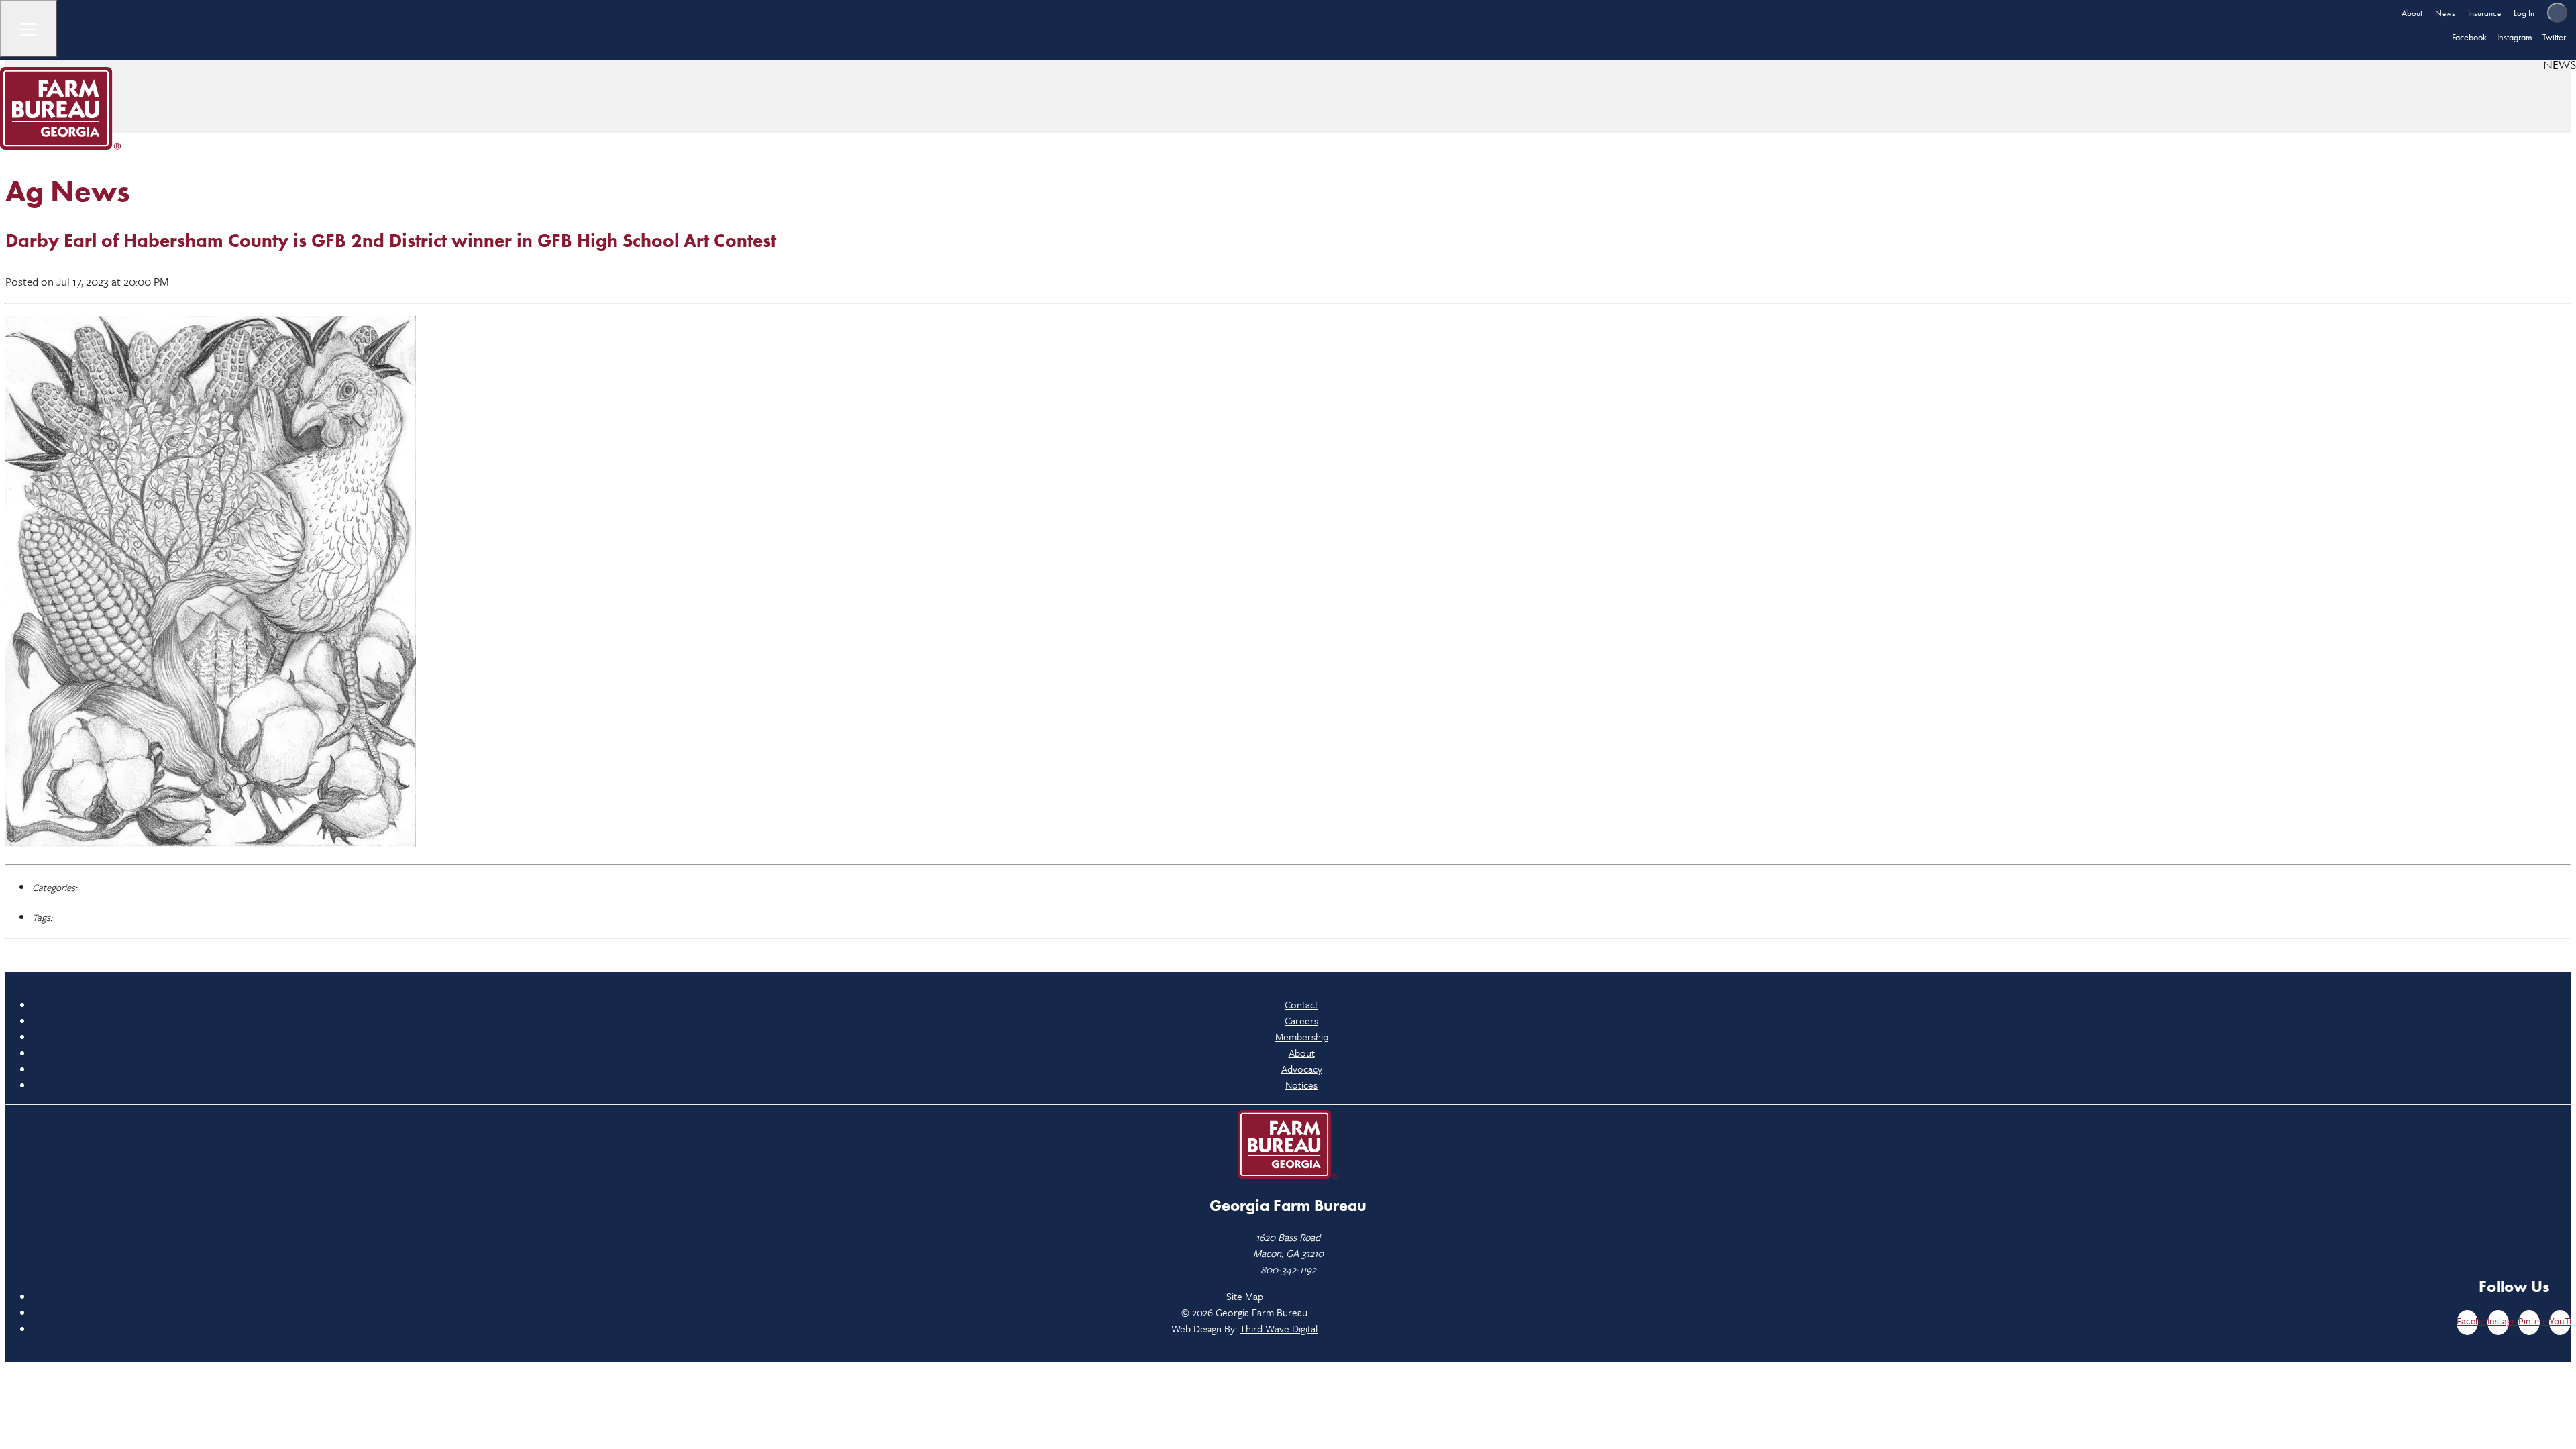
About (2412, 13)
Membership (1302, 1036)
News (2445, 13)
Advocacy (1302, 1069)
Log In (2524, 13)
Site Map (1245, 1296)
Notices (1301, 1085)
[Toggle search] (2557, 13)
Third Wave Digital (1279, 1328)
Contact (1301, 1004)
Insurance (2484, 13)
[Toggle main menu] (29, 29)
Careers (1301, 1020)
